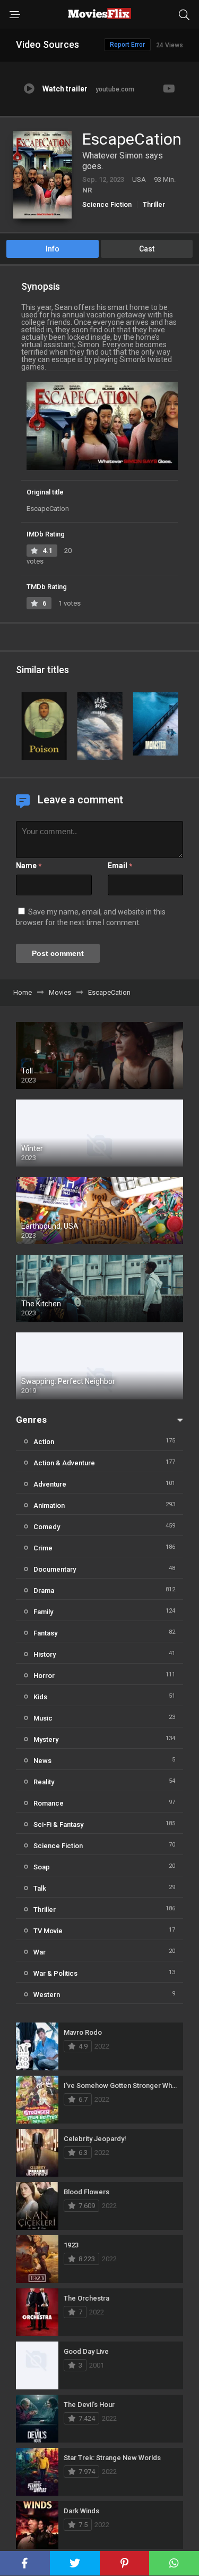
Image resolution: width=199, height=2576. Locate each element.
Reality (44, 1782)
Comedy (47, 1527)
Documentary (55, 1569)
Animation (49, 1505)
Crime (43, 1548)
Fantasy (45, 1633)
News (42, 1761)
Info (53, 249)
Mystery (46, 1739)
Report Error (127, 45)
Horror (44, 1676)
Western (47, 1995)
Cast (147, 249)
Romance (49, 1803)
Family (43, 1612)
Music (43, 1718)
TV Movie (48, 1931)
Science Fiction (107, 204)
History (45, 1654)
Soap (42, 1867)
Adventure (50, 1484)
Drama (44, 1591)
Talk (40, 1888)
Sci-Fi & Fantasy (58, 1824)
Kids (40, 1697)
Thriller (154, 204)
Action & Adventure (64, 1463)
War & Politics (55, 1973)
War (40, 1952)
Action (44, 1442)
